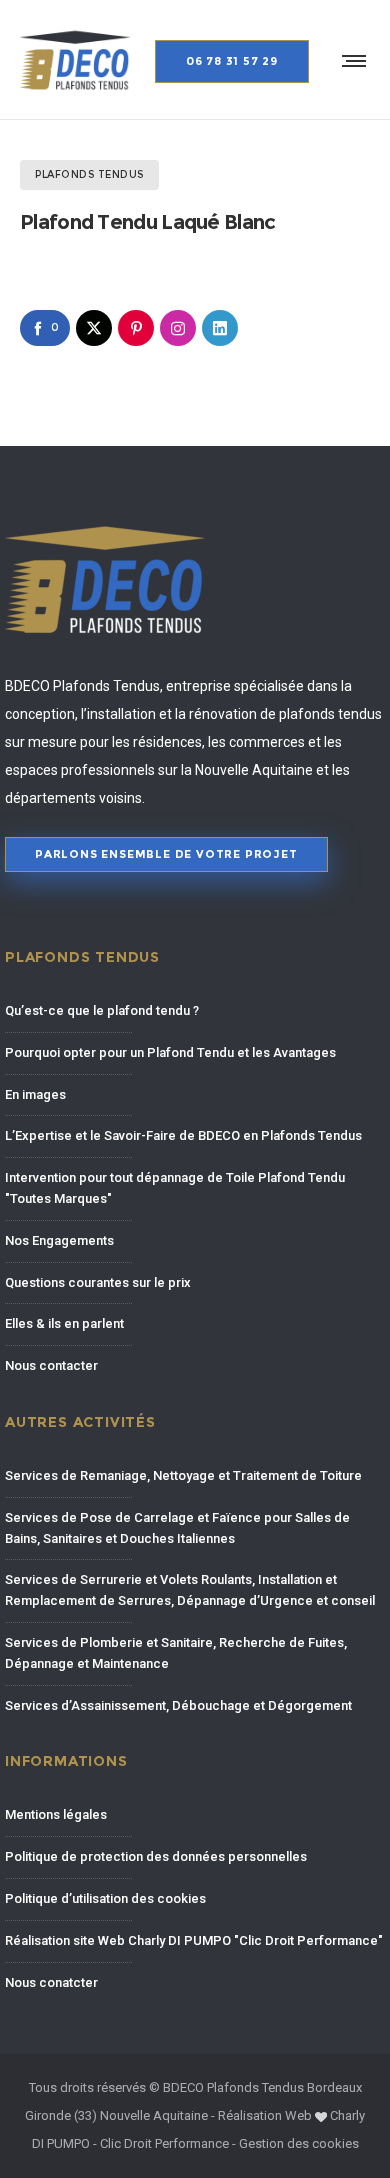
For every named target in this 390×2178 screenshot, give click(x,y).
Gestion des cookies (299, 2143)
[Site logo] (75, 60)
